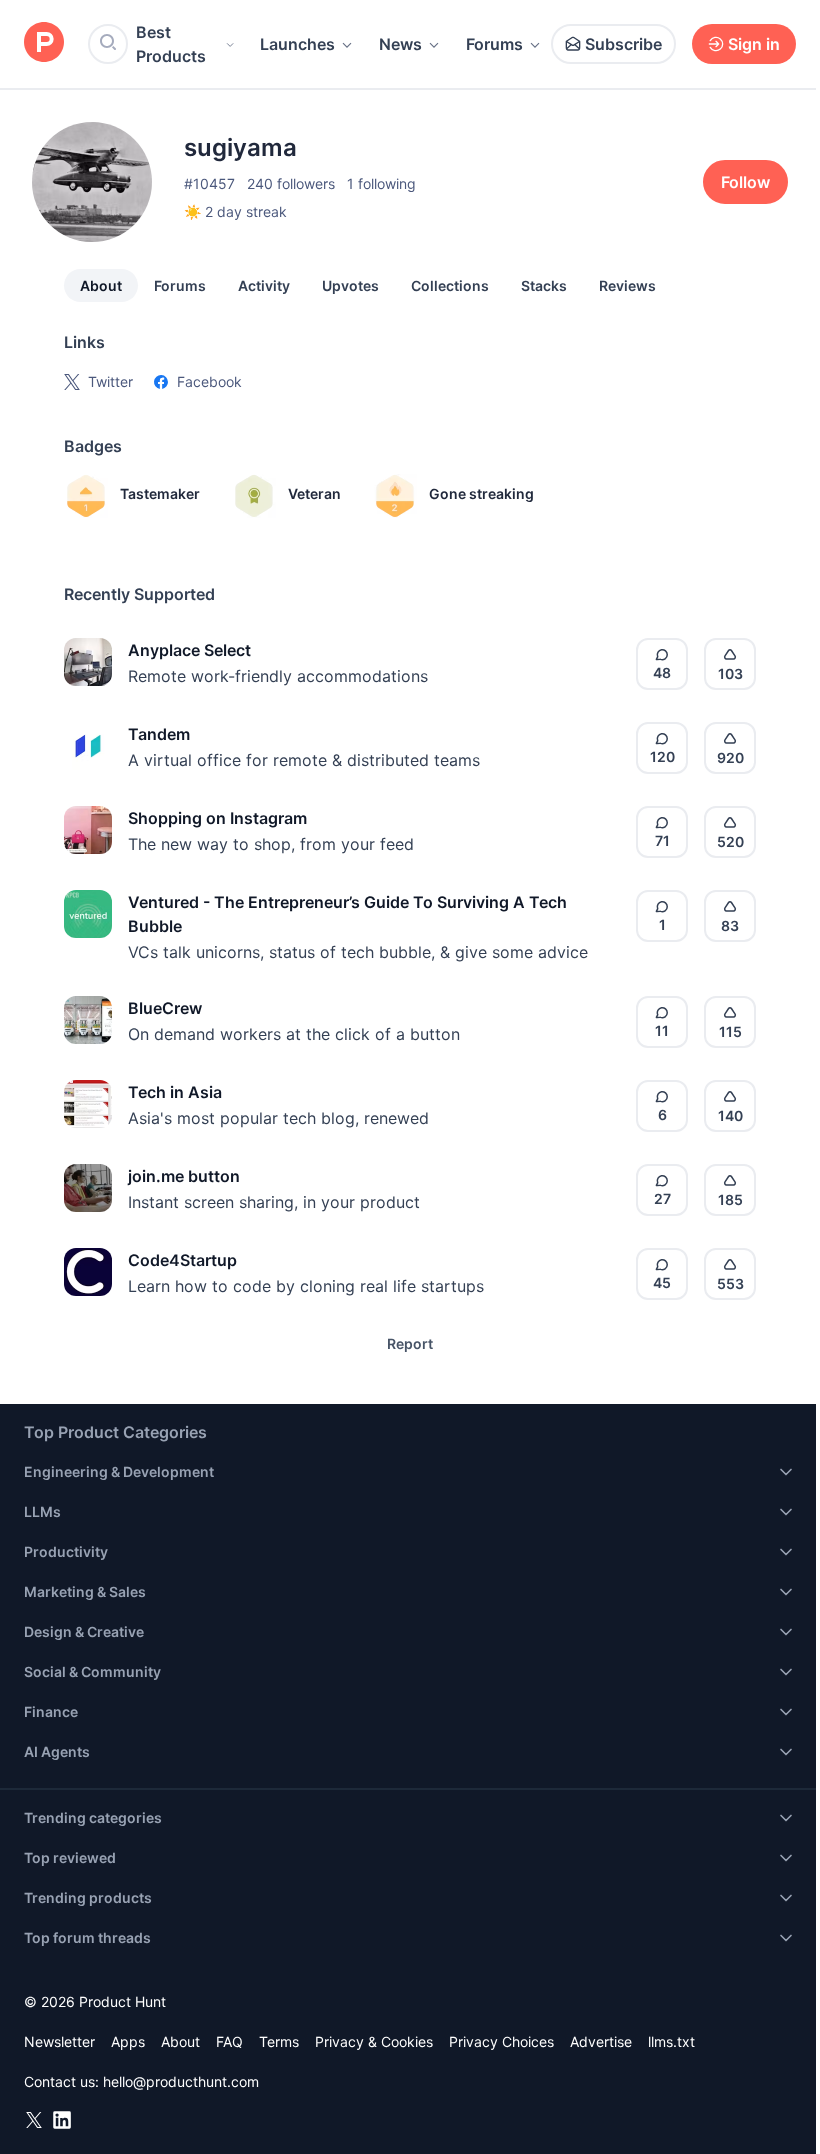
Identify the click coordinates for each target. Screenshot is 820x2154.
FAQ (229, 2041)
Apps (128, 2041)
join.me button (184, 1176)
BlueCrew (165, 1008)
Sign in (754, 44)
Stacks (544, 285)
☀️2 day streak (235, 211)
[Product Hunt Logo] (44, 43)
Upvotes (350, 285)
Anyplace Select (189, 650)
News (400, 44)
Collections (450, 285)
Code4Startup (182, 1260)
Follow (745, 182)
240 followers (291, 183)
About (101, 285)
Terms (279, 2041)
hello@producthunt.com (181, 2081)
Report (410, 1343)
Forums (494, 44)
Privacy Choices (501, 2041)
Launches (297, 44)
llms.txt (671, 2041)
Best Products (171, 44)
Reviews (627, 285)
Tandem (159, 734)
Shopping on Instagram (217, 818)
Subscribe (623, 44)
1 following (381, 183)
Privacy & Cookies (374, 2041)
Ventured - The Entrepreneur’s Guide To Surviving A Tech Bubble (347, 914)
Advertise (601, 2041)
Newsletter (59, 2041)
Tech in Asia (175, 1092)
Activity (264, 285)
